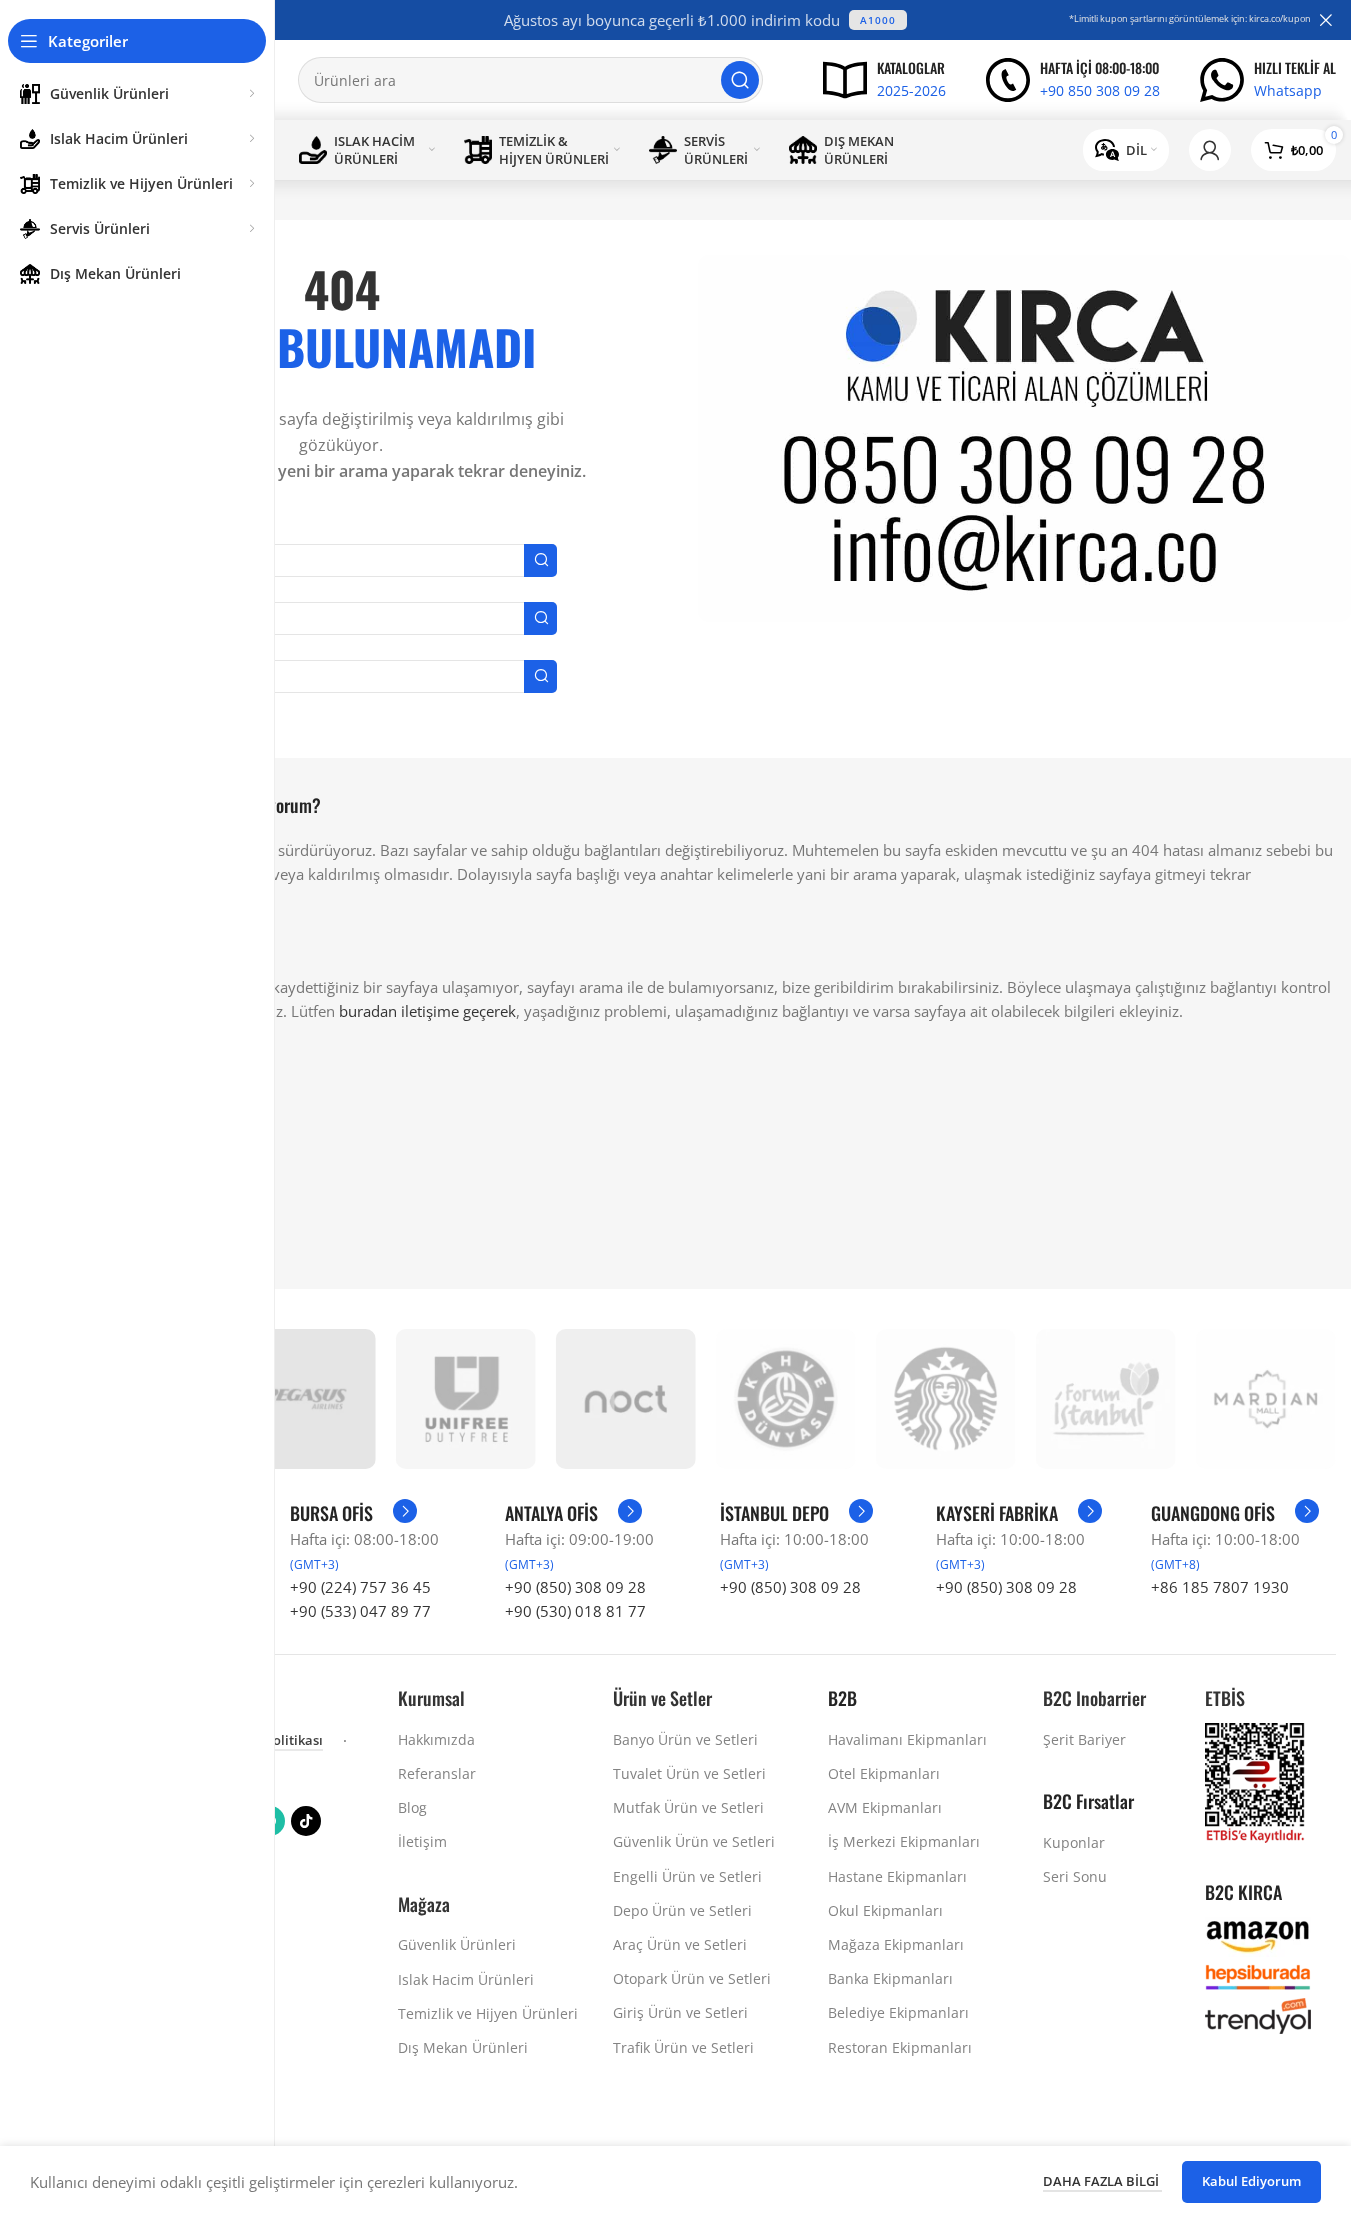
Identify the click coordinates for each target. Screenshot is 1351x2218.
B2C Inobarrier (1094, 1698)
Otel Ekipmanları (884, 1773)
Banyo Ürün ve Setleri (685, 1739)
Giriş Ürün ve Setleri (680, 2012)
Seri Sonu (1075, 1876)
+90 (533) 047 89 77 (360, 1611)
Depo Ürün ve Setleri (682, 1910)
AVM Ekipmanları (885, 1807)
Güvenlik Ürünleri (457, 1944)
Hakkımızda (436, 1739)
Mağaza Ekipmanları (896, 1944)
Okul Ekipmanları (885, 1910)
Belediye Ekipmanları (898, 2012)
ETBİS (1225, 1698)
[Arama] (740, 80)
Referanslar (437, 1773)
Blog (412, 1807)
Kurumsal (431, 1698)
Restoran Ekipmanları (900, 2047)
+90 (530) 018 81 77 (575, 1611)
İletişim (422, 1841)
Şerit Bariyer (1084, 1739)
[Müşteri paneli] (1210, 150)
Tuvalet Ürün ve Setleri (689, 1773)
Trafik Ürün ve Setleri (683, 2047)
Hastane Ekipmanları (897, 1876)
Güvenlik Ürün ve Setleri (694, 1841)
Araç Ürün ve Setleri (680, 1944)
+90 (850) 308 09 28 (575, 1587)
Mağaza (424, 1904)
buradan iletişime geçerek (427, 1011)
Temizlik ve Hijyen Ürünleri (488, 2013)
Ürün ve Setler (662, 1698)
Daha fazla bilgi (1102, 2181)
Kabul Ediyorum (1251, 2181)
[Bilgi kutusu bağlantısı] (884, 80)
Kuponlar (1074, 1842)
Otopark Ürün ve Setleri (692, 1978)
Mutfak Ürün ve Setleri (688, 1807)
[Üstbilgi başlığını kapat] (1326, 20)
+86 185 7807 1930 (1220, 1587)
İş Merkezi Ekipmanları (904, 1841)
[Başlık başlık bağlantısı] (705, 20)
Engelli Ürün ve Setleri (687, 1876)
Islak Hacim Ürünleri (466, 1979)
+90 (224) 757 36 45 (360, 1587)
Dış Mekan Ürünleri (463, 2047)
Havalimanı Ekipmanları (907, 1739)
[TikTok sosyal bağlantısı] (306, 1821)
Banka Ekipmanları (890, 1978)
